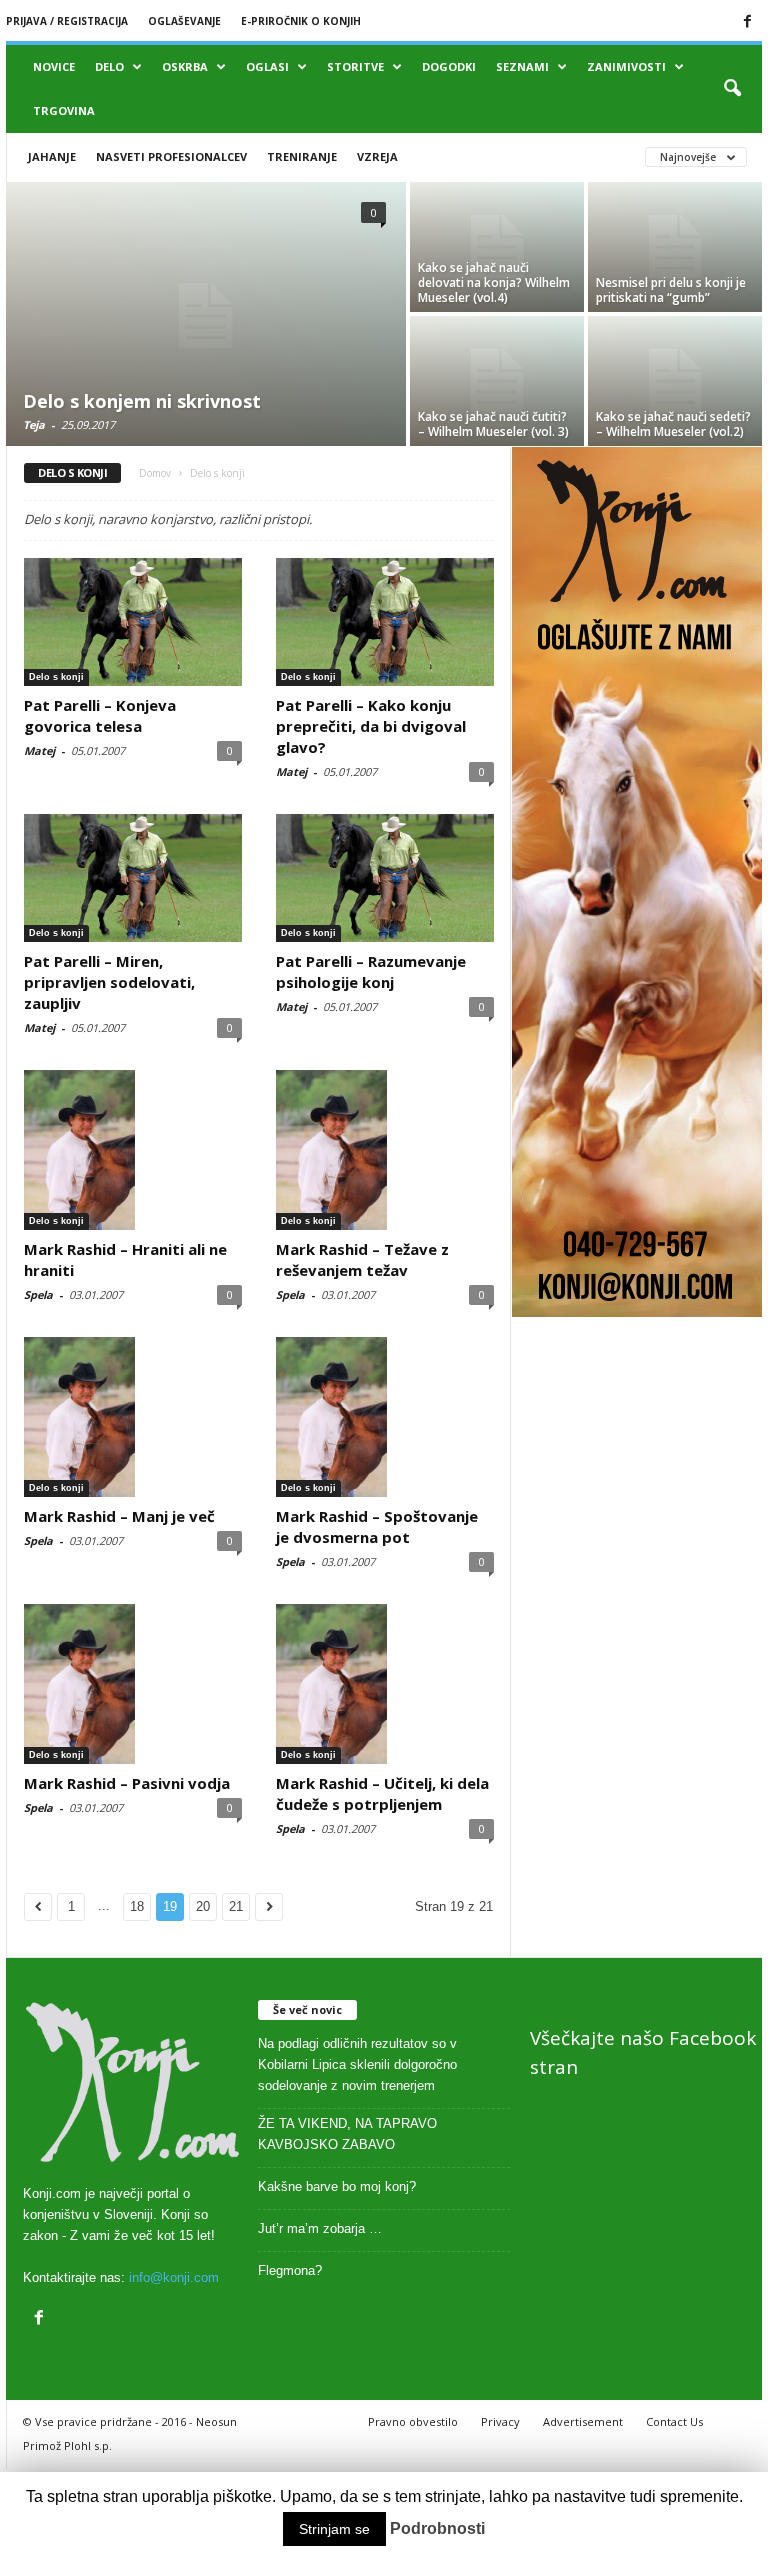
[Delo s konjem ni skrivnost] (206, 316)
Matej (39, 750)
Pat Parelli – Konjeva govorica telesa (100, 715)
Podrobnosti (437, 2528)
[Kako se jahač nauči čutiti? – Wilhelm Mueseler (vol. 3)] (497, 381)
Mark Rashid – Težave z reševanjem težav (362, 1259)
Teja (34, 424)
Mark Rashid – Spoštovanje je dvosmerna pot (377, 1526)
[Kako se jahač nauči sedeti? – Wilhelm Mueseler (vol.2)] (675, 381)
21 (236, 1906)
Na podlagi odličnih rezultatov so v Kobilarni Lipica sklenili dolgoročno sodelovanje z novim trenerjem (357, 2064)
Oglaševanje (184, 21)
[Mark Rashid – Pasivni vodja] (133, 1684)
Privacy (500, 2421)
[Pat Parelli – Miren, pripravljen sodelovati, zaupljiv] (133, 878)
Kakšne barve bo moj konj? (337, 2186)
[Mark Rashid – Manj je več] (133, 1417)
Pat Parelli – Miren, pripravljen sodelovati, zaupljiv (109, 982)
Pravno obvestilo (413, 2421)
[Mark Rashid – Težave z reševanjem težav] (385, 1150)
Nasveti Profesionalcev (171, 156)
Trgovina (64, 110)
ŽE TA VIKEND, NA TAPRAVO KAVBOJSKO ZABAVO (347, 2134)
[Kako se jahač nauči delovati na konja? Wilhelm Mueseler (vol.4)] (497, 247)
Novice (54, 66)
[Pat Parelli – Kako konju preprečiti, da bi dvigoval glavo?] (385, 622)
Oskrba (185, 66)
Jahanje (52, 156)
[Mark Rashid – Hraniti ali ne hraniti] (133, 1150)
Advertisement (583, 2421)
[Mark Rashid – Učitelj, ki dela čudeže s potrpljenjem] (385, 1684)
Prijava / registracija (67, 21)
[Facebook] (747, 21)
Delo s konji (56, 677)
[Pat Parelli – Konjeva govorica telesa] (133, 622)
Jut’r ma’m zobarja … (320, 2228)
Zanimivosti (626, 66)
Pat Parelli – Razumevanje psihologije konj (371, 971)
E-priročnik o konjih (301, 21)
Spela (38, 1294)
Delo (109, 66)
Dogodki (449, 66)
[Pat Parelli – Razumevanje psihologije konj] (385, 878)
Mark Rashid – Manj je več (119, 1516)
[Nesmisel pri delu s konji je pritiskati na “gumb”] (675, 247)
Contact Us (674, 2421)
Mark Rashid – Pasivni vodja (127, 1783)
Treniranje (302, 156)
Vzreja (377, 156)
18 (137, 1906)
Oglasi (267, 66)
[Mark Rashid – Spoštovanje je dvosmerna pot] (385, 1417)
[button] (732, 89)
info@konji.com (174, 2277)
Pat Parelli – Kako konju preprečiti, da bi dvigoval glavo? (371, 726)
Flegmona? (290, 2270)
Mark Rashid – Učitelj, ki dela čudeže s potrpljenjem (382, 1793)
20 (203, 1906)
